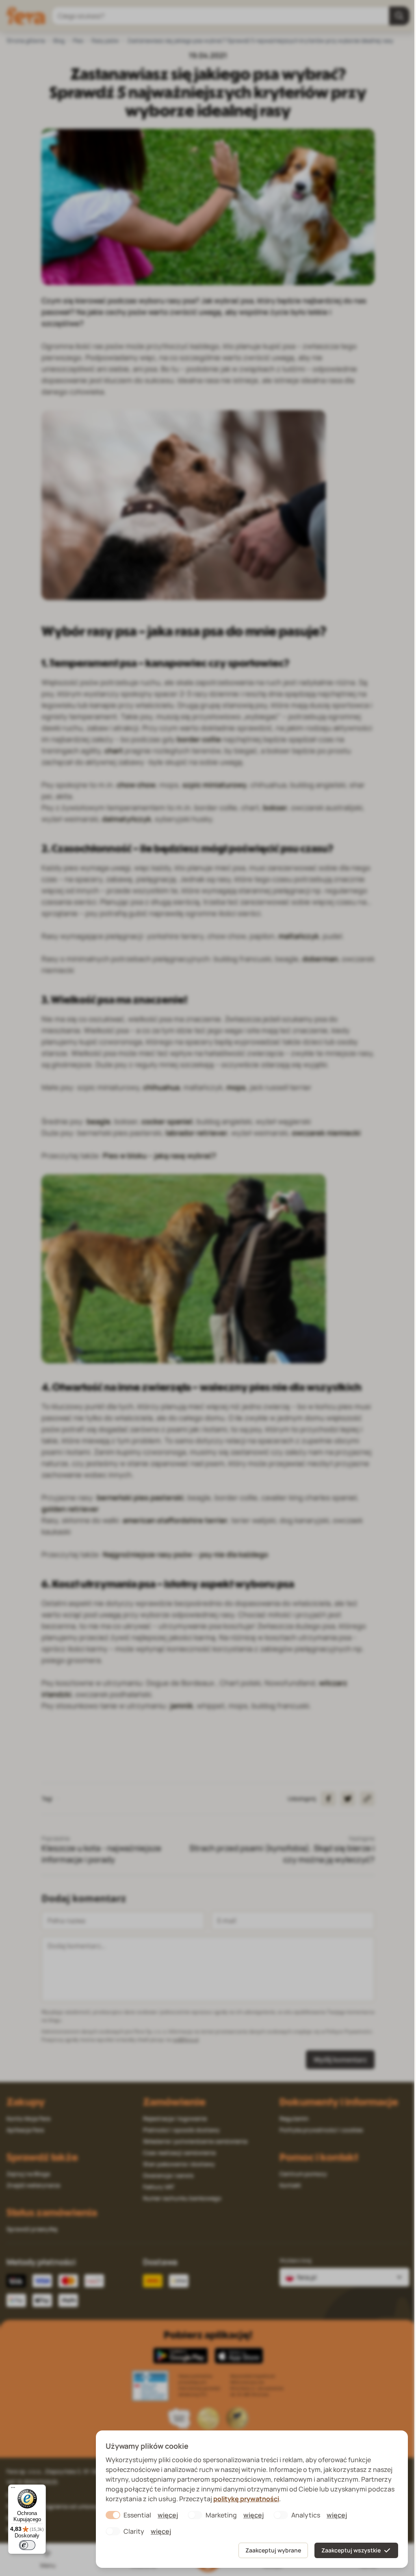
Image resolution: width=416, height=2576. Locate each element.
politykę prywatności (246, 2499)
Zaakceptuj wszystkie (351, 2550)
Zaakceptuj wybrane (273, 2550)
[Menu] (13, 2489)
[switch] (27, 2545)
